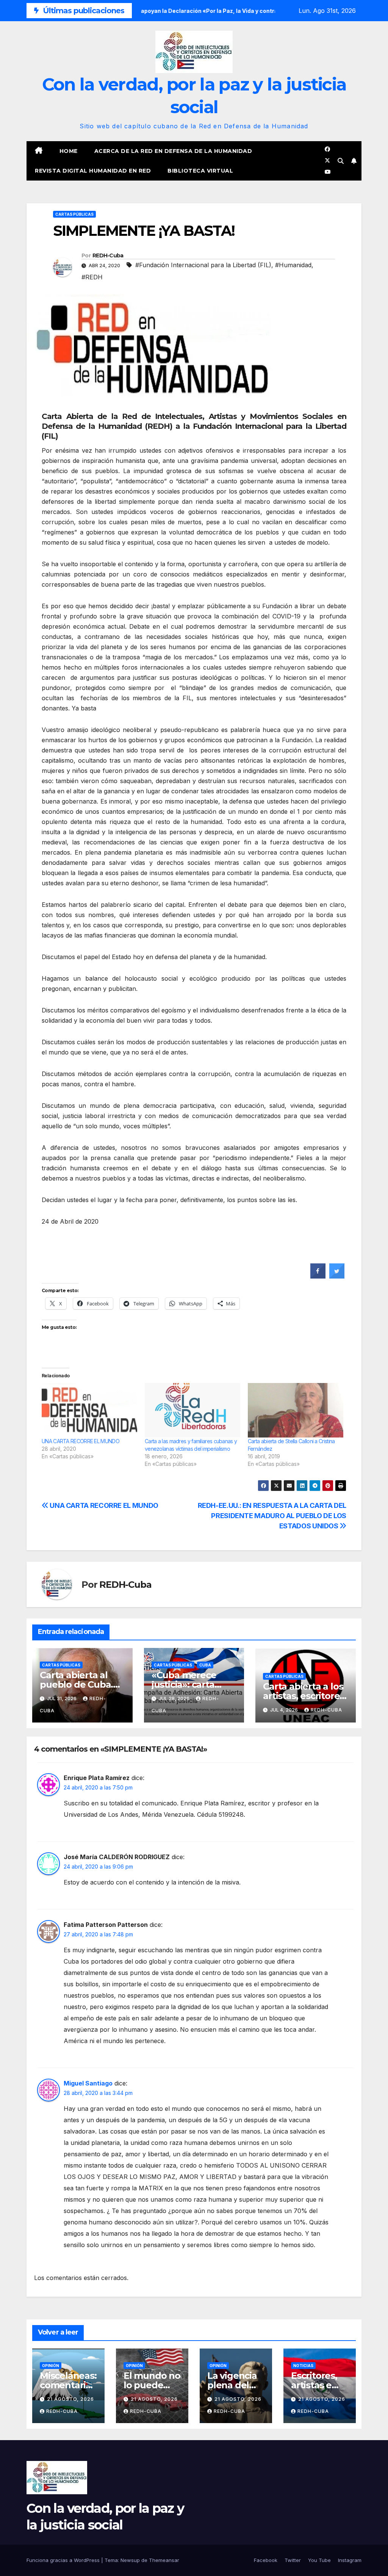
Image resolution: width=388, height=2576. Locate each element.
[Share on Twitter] (337, 1276)
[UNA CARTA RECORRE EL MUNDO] (89, 1410)
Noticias (303, 2366)
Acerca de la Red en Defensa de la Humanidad (173, 151)
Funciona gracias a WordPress (64, 2560)
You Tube (319, 2560)
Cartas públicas (74, 214)
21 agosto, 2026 (70, 2399)
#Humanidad (293, 265)
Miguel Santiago (88, 2083)
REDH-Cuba (108, 255)
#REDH (92, 277)
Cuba (205, 1665)
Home (69, 151)
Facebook (266, 2560)
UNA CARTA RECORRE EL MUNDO (81, 1441)
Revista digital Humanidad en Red (93, 171)
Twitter (293, 2560)
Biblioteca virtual (200, 171)
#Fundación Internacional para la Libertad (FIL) (203, 265)
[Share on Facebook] (318, 1276)
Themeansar (164, 2560)
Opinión (51, 2366)
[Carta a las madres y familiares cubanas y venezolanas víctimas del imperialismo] (192, 1410)
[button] (341, 161)
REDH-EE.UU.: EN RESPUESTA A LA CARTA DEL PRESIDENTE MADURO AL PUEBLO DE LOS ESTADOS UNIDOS (272, 1515)
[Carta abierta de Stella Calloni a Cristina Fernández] (296, 1410)
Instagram (350, 2560)
